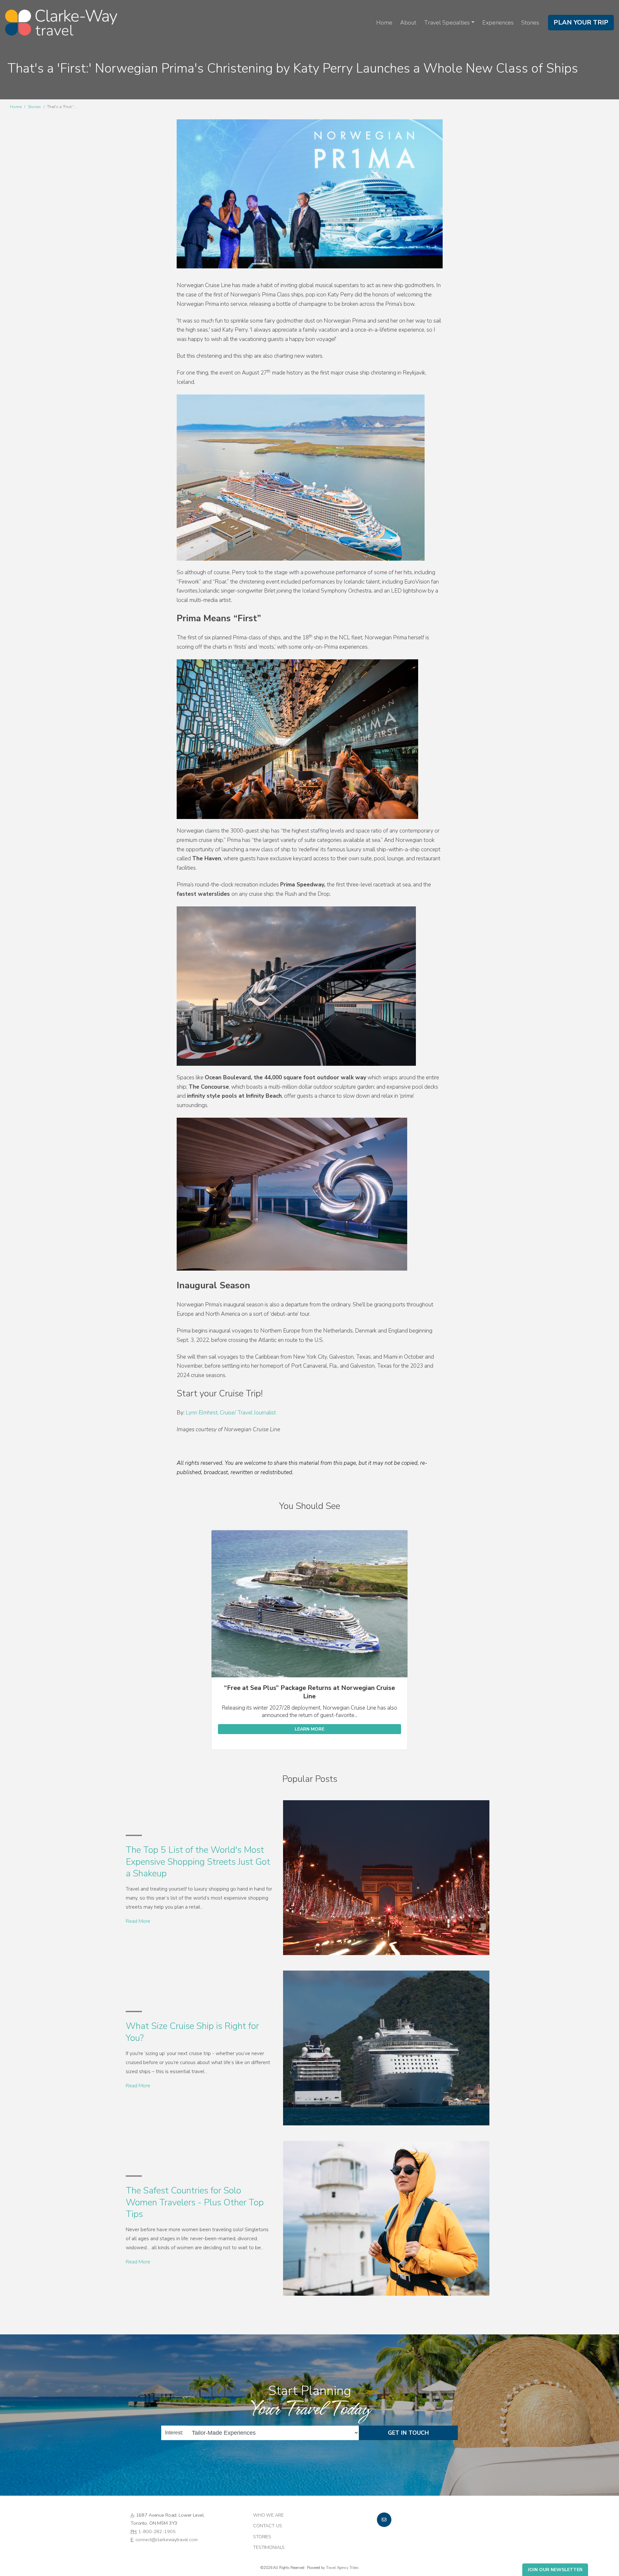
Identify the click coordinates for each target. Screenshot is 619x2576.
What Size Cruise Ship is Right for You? (192, 2032)
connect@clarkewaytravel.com (167, 2540)
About (408, 23)
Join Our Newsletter (555, 2570)
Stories (530, 23)
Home (384, 23)
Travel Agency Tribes (342, 2568)
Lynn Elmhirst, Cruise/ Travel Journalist (231, 1413)
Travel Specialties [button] (447, 23)
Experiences (498, 23)
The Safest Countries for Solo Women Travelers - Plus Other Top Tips (195, 2202)
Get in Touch (408, 2433)
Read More (138, 1921)
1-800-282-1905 (157, 2531)
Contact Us (268, 2526)
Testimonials (269, 2547)
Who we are (268, 2515)
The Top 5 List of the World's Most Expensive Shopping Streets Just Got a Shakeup (198, 1862)
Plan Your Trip (581, 22)
